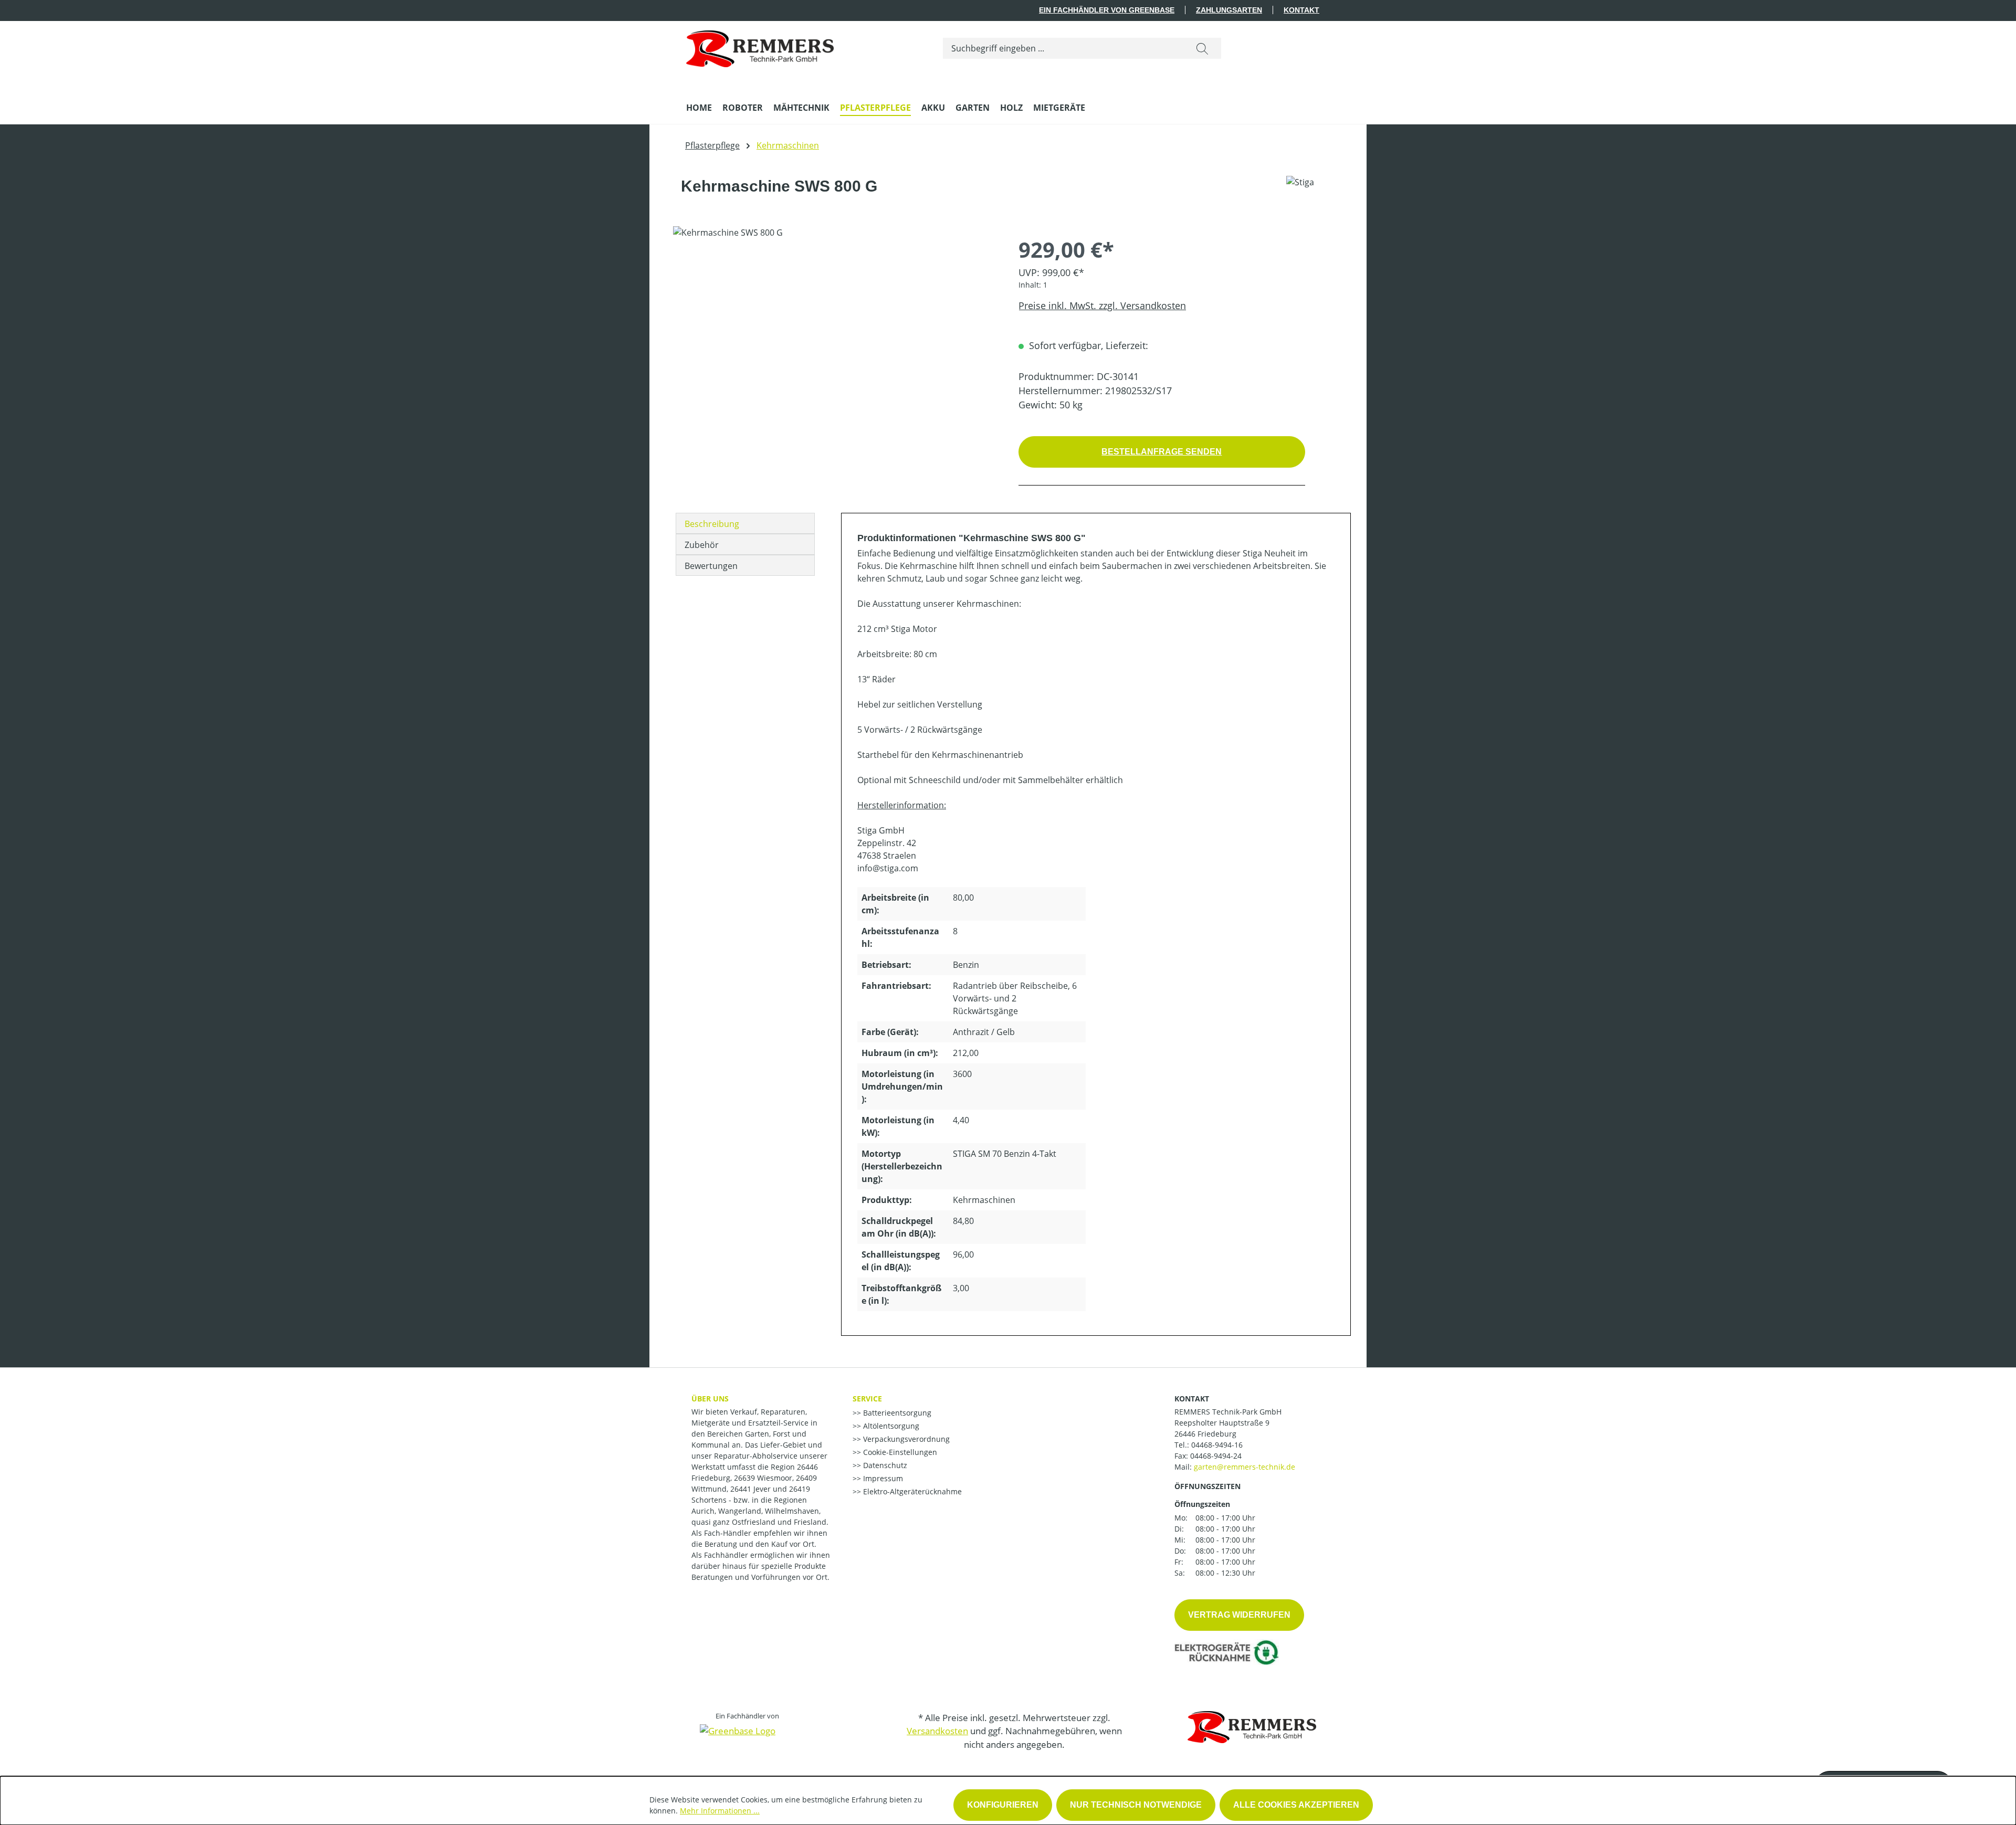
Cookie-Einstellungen (899, 1452)
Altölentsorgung (890, 1426)
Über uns (710, 1399)
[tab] (745, 523)
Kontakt (1301, 10)
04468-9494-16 (1217, 1445)
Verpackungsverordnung (905, 1439)
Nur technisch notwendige (1136, 1805)
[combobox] (1063, 48)
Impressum (882, 1478)
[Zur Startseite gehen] (760, 46)
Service (867, 1399)
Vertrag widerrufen (1239, 1615)
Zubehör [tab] (702, 545)
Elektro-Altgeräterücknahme (911, 1491)
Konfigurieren (1003, 1805)
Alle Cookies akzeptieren (1296, 1805)
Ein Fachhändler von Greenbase (1107, 10)
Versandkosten (937, 1731)
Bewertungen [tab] (711, 566)
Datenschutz (884, 1465)
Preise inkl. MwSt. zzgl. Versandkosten (1102, 305)
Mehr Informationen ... (720, 1811)
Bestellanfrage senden (1162, 452)
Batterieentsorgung (896, 1413)
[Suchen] (1202, 48)
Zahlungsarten (1229, 10)
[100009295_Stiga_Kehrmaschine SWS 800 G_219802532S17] (835, 339)
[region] (835, 339)
